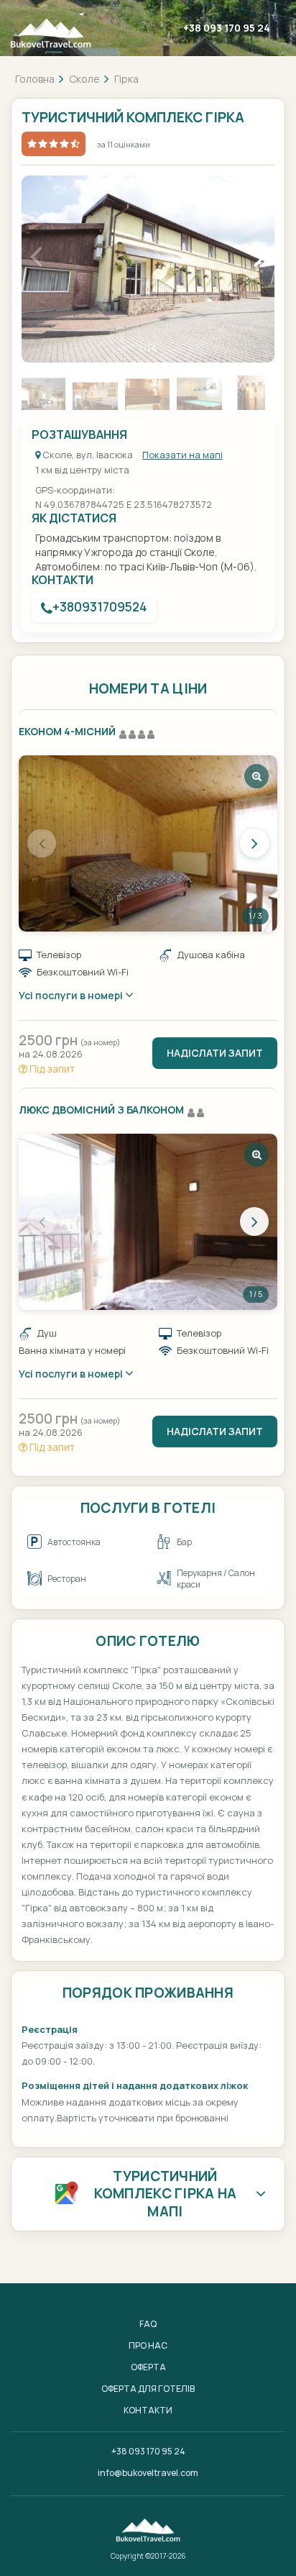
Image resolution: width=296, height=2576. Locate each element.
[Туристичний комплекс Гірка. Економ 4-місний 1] (148, 843)
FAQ (148, 2324)
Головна (35, 79)
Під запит (51, 1069)
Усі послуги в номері (72, 995)
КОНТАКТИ (148, 2410)
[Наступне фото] (254, 843)
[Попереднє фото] (42, 843)
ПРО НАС (148, 2345)
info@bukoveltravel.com (148, 2473)
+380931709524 (100, 607)
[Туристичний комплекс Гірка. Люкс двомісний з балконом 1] (148, 1222)
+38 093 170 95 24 (227, 28)
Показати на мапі (182, 455)
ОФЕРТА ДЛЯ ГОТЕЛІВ (148, 2389)
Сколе (84, 79)
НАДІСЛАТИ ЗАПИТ (215, 1053)
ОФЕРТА (148, 2367)
